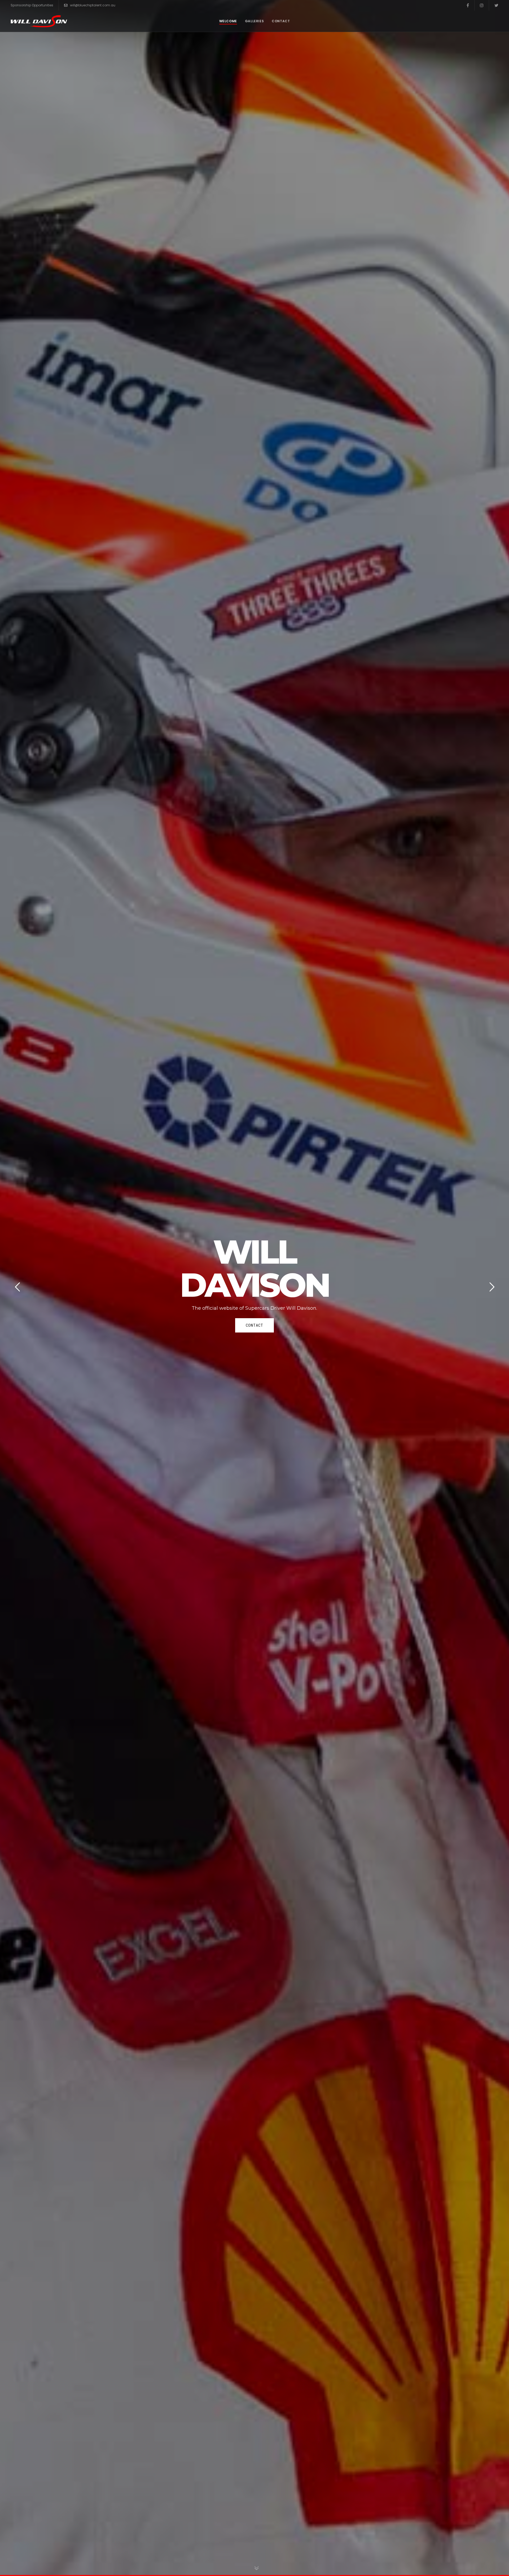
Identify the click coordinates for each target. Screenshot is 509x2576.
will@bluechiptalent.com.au (93, 5)
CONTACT (254, 1325)
